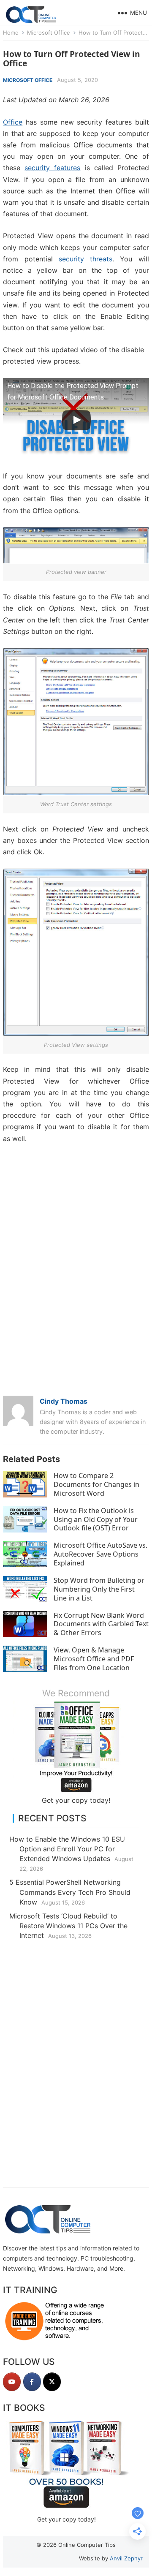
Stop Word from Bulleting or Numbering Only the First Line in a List (99, 1589)
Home (11, 33)
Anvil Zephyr (126, 2558)
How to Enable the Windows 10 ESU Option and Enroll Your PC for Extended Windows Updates (67, 1849)
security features (52, 168)
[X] (52, 2382)
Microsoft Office (49, 33)
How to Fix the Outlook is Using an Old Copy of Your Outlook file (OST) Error (96, 1519)
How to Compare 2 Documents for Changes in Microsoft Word (96, 1484)
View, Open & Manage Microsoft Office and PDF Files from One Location (94, 1659)
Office (13, 122)
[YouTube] (12, 2382)
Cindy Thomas (64, 1401)
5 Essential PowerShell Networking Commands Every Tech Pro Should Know (70, 1892)
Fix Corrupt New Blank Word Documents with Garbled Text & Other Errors (101, 1624)
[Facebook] (32, 2382)
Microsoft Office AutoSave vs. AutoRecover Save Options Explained (100, 1554)
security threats (85, 259)
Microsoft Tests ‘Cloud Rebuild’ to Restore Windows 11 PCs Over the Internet (68, 1926)
